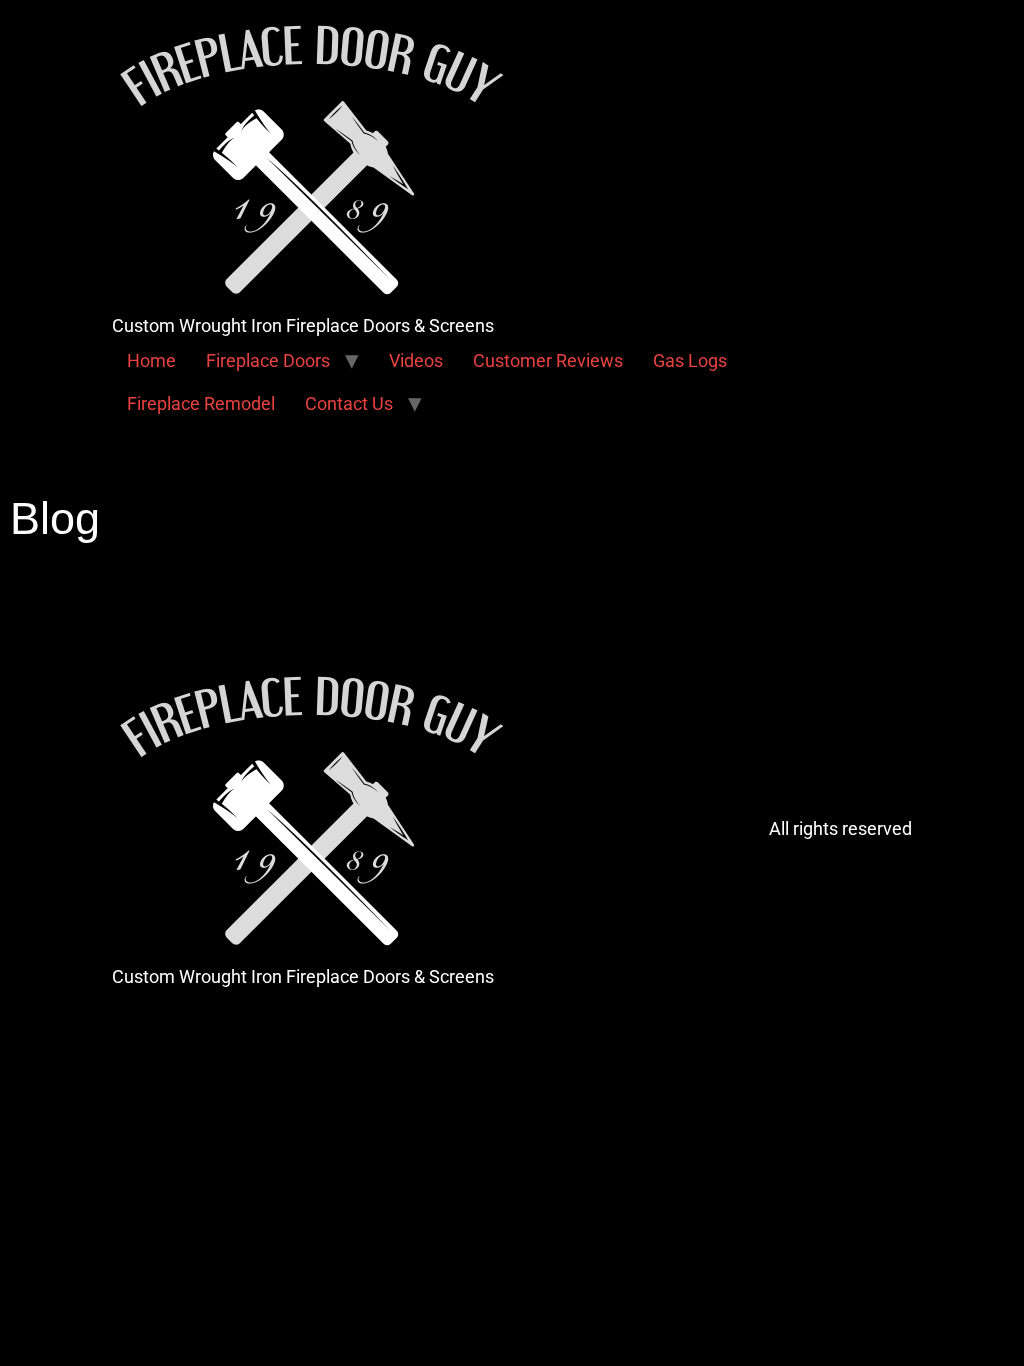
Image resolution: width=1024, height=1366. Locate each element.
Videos (416, 360)
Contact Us (349, 403)
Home (151, 360)
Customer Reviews (548, 360)
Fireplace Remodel (201, 403)
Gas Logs (690, 360)
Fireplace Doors (268, 360)
